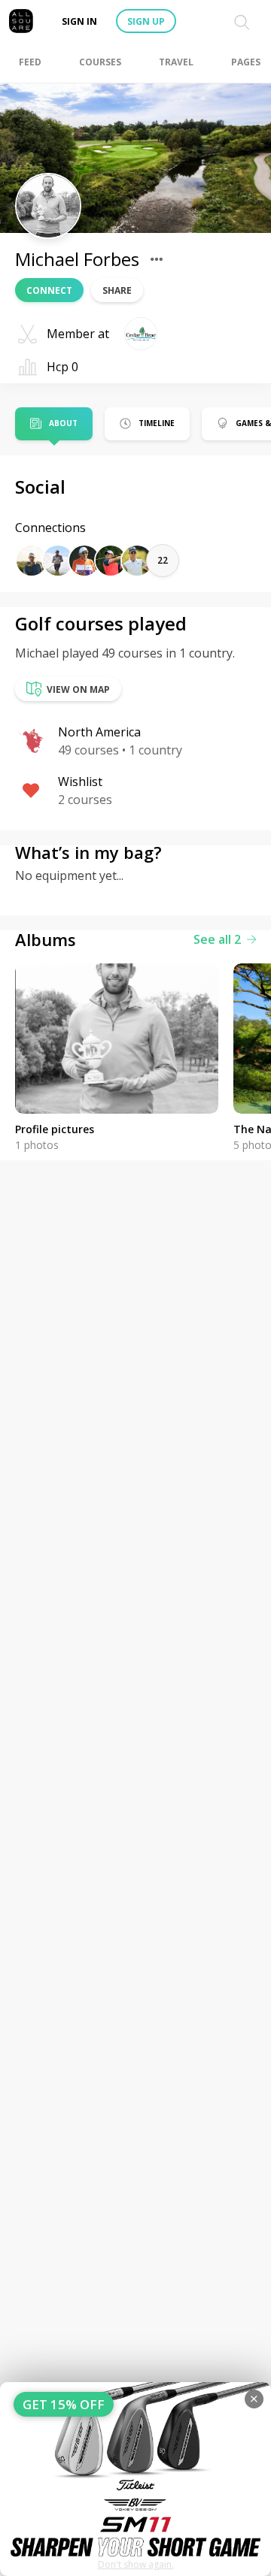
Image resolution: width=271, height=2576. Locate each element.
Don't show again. (136, 2564)
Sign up (146, 21)
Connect (49, 290)
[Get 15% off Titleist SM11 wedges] (135, 2479)
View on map (78, 689)
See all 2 (217, 939)
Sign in (79, 21)
